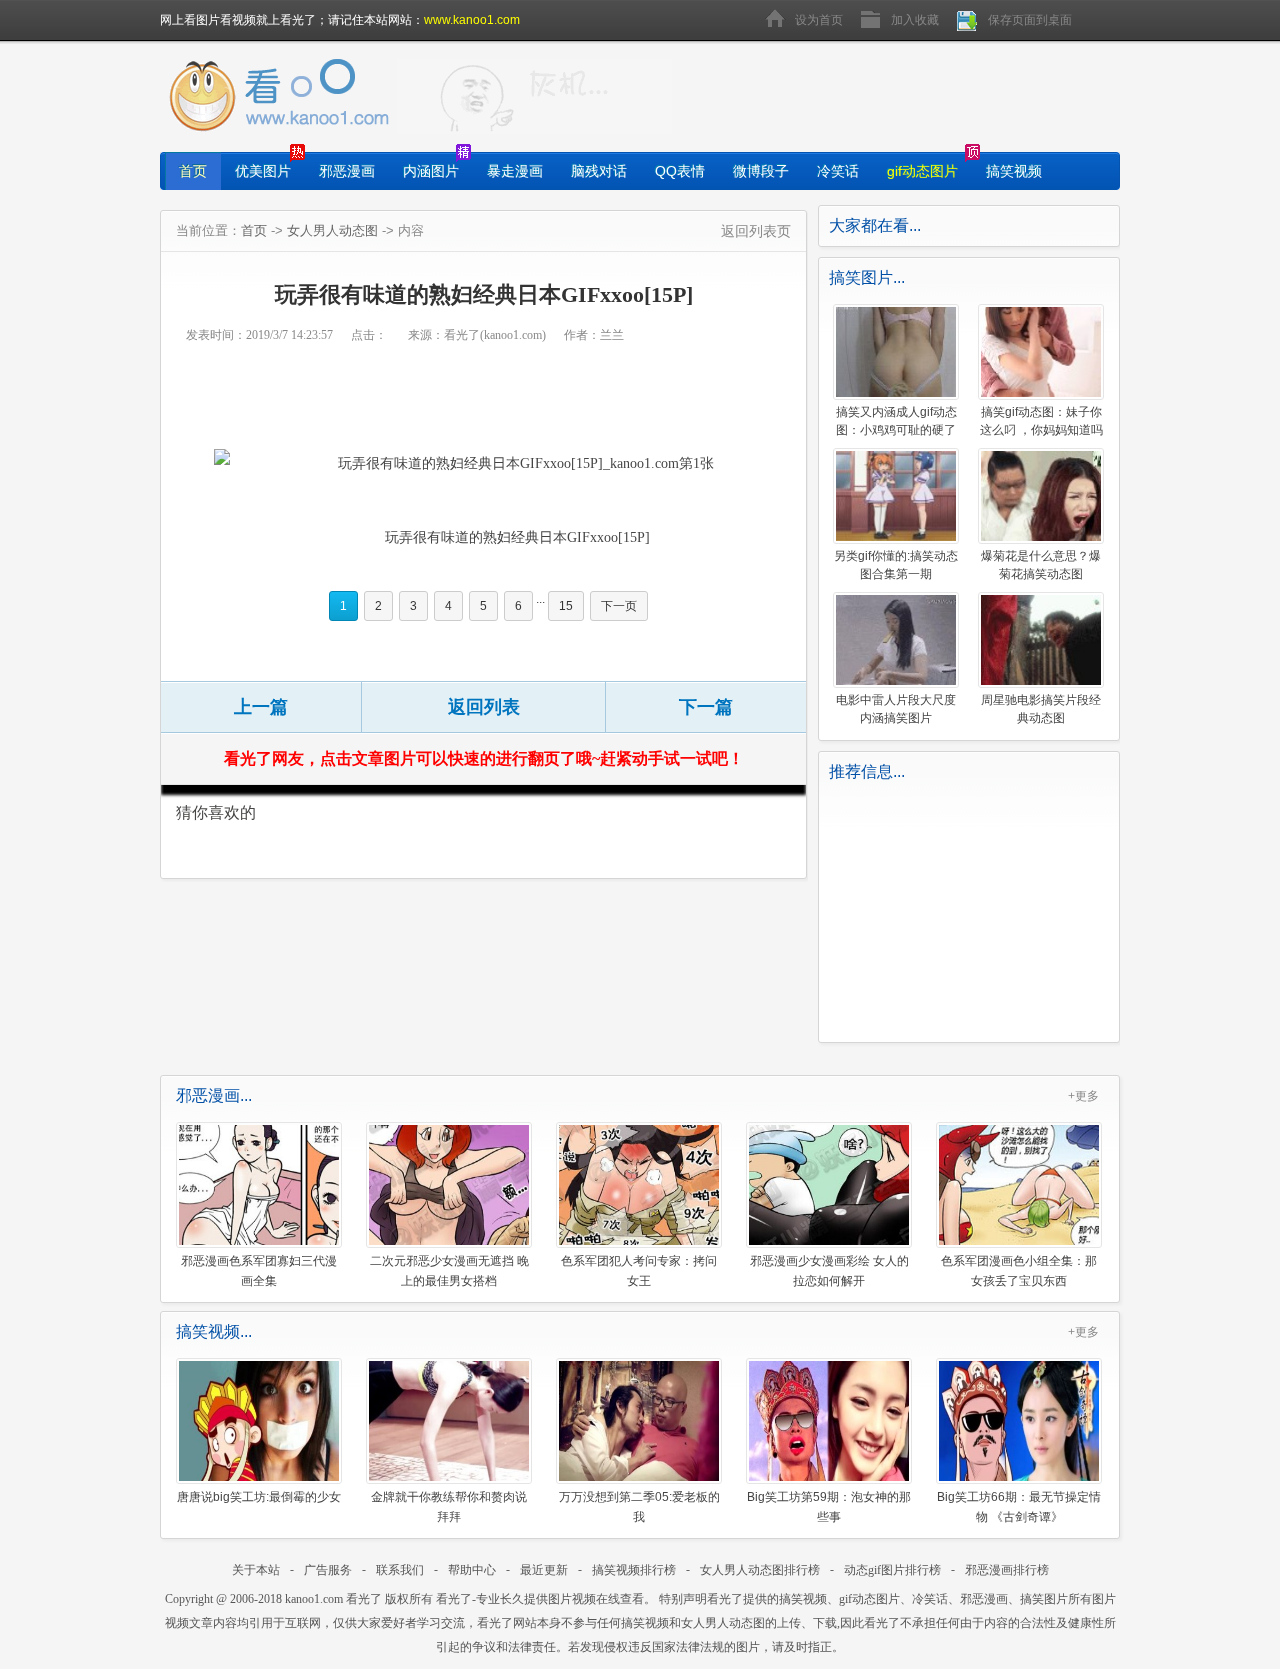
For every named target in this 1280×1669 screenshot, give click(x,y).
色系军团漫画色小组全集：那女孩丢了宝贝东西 (1019, 1270)
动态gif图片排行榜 (892, 1570)
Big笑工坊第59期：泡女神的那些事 (829, 1506)
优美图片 (263, 171)
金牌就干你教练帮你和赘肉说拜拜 (449, 1506)
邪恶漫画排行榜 (1007, 1570)
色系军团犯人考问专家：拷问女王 (639, 1270)
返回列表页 (756, 231)
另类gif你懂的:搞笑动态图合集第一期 (896, 565)
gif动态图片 (922, 171)
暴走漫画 (515, 171)
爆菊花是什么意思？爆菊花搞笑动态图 (1041, 565)
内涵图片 (431, 171)
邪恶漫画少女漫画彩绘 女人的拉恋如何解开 (829, 1270)
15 (566, 606)
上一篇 (261, 707)
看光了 (364, 1599)
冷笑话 (838, 171)
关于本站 (256, 1570)
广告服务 (328, 1570)
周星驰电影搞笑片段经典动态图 (1041, 709)
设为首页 (819, 20)
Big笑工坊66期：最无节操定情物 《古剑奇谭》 (1019, 1506)
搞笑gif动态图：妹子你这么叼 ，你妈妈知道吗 (1041, 421)
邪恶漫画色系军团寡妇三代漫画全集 (259, 1270)
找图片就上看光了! (534, 96)
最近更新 (544, 1570)
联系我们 (400, 1570)
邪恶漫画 (347, 171)
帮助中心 (472, 1570)
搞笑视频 (1014, 171)
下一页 (619, 606)
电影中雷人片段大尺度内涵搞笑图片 (896, 709)
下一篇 (706, 707)
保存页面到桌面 (1030, 20)
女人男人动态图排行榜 (760, 1570)
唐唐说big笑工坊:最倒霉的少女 (259, 1497)
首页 (193, 171)
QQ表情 (680, 171)
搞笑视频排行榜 (634, 1570)
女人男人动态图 (332, 230)
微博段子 (761, 171)
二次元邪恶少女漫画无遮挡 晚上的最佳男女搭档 (449, 1270)
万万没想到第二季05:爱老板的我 (639, 1506)
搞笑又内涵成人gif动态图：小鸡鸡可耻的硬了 (896, 421)
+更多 (1083, 1096)
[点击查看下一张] (504, 463)
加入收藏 (915, 20)
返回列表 (484, 707)
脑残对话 (599, 171)
